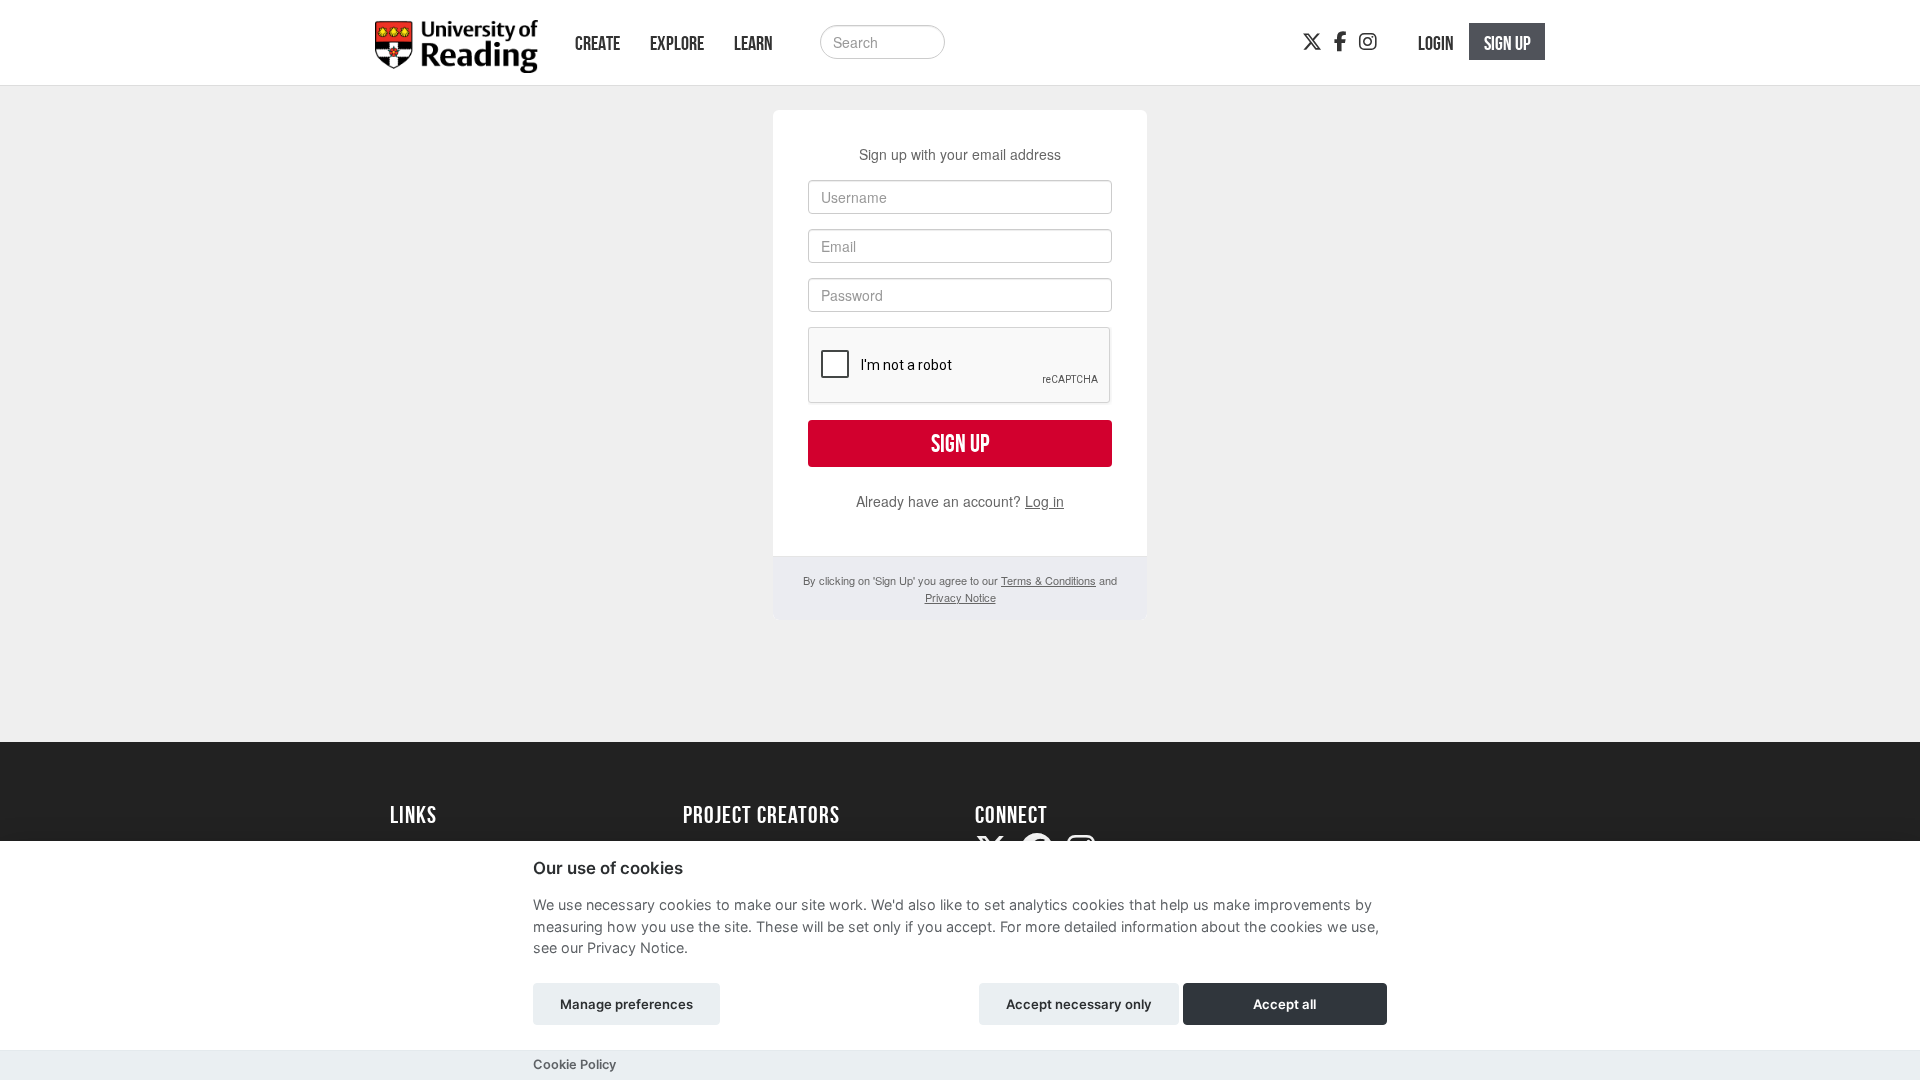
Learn (753, 43)
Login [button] (1436, 43)
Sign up (960, 443)
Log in (1044, 501)
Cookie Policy (574, 1064)
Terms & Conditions (1048, 580)
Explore (677, 43)
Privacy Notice (960, 597)
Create (597, 43)
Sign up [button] (1507, 43)
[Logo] (456, 52)
